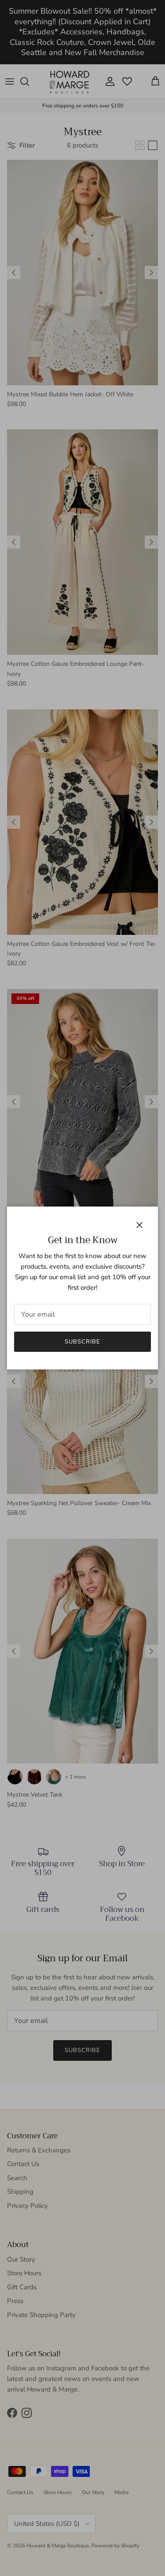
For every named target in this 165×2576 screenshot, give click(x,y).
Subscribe (82, 1342)
